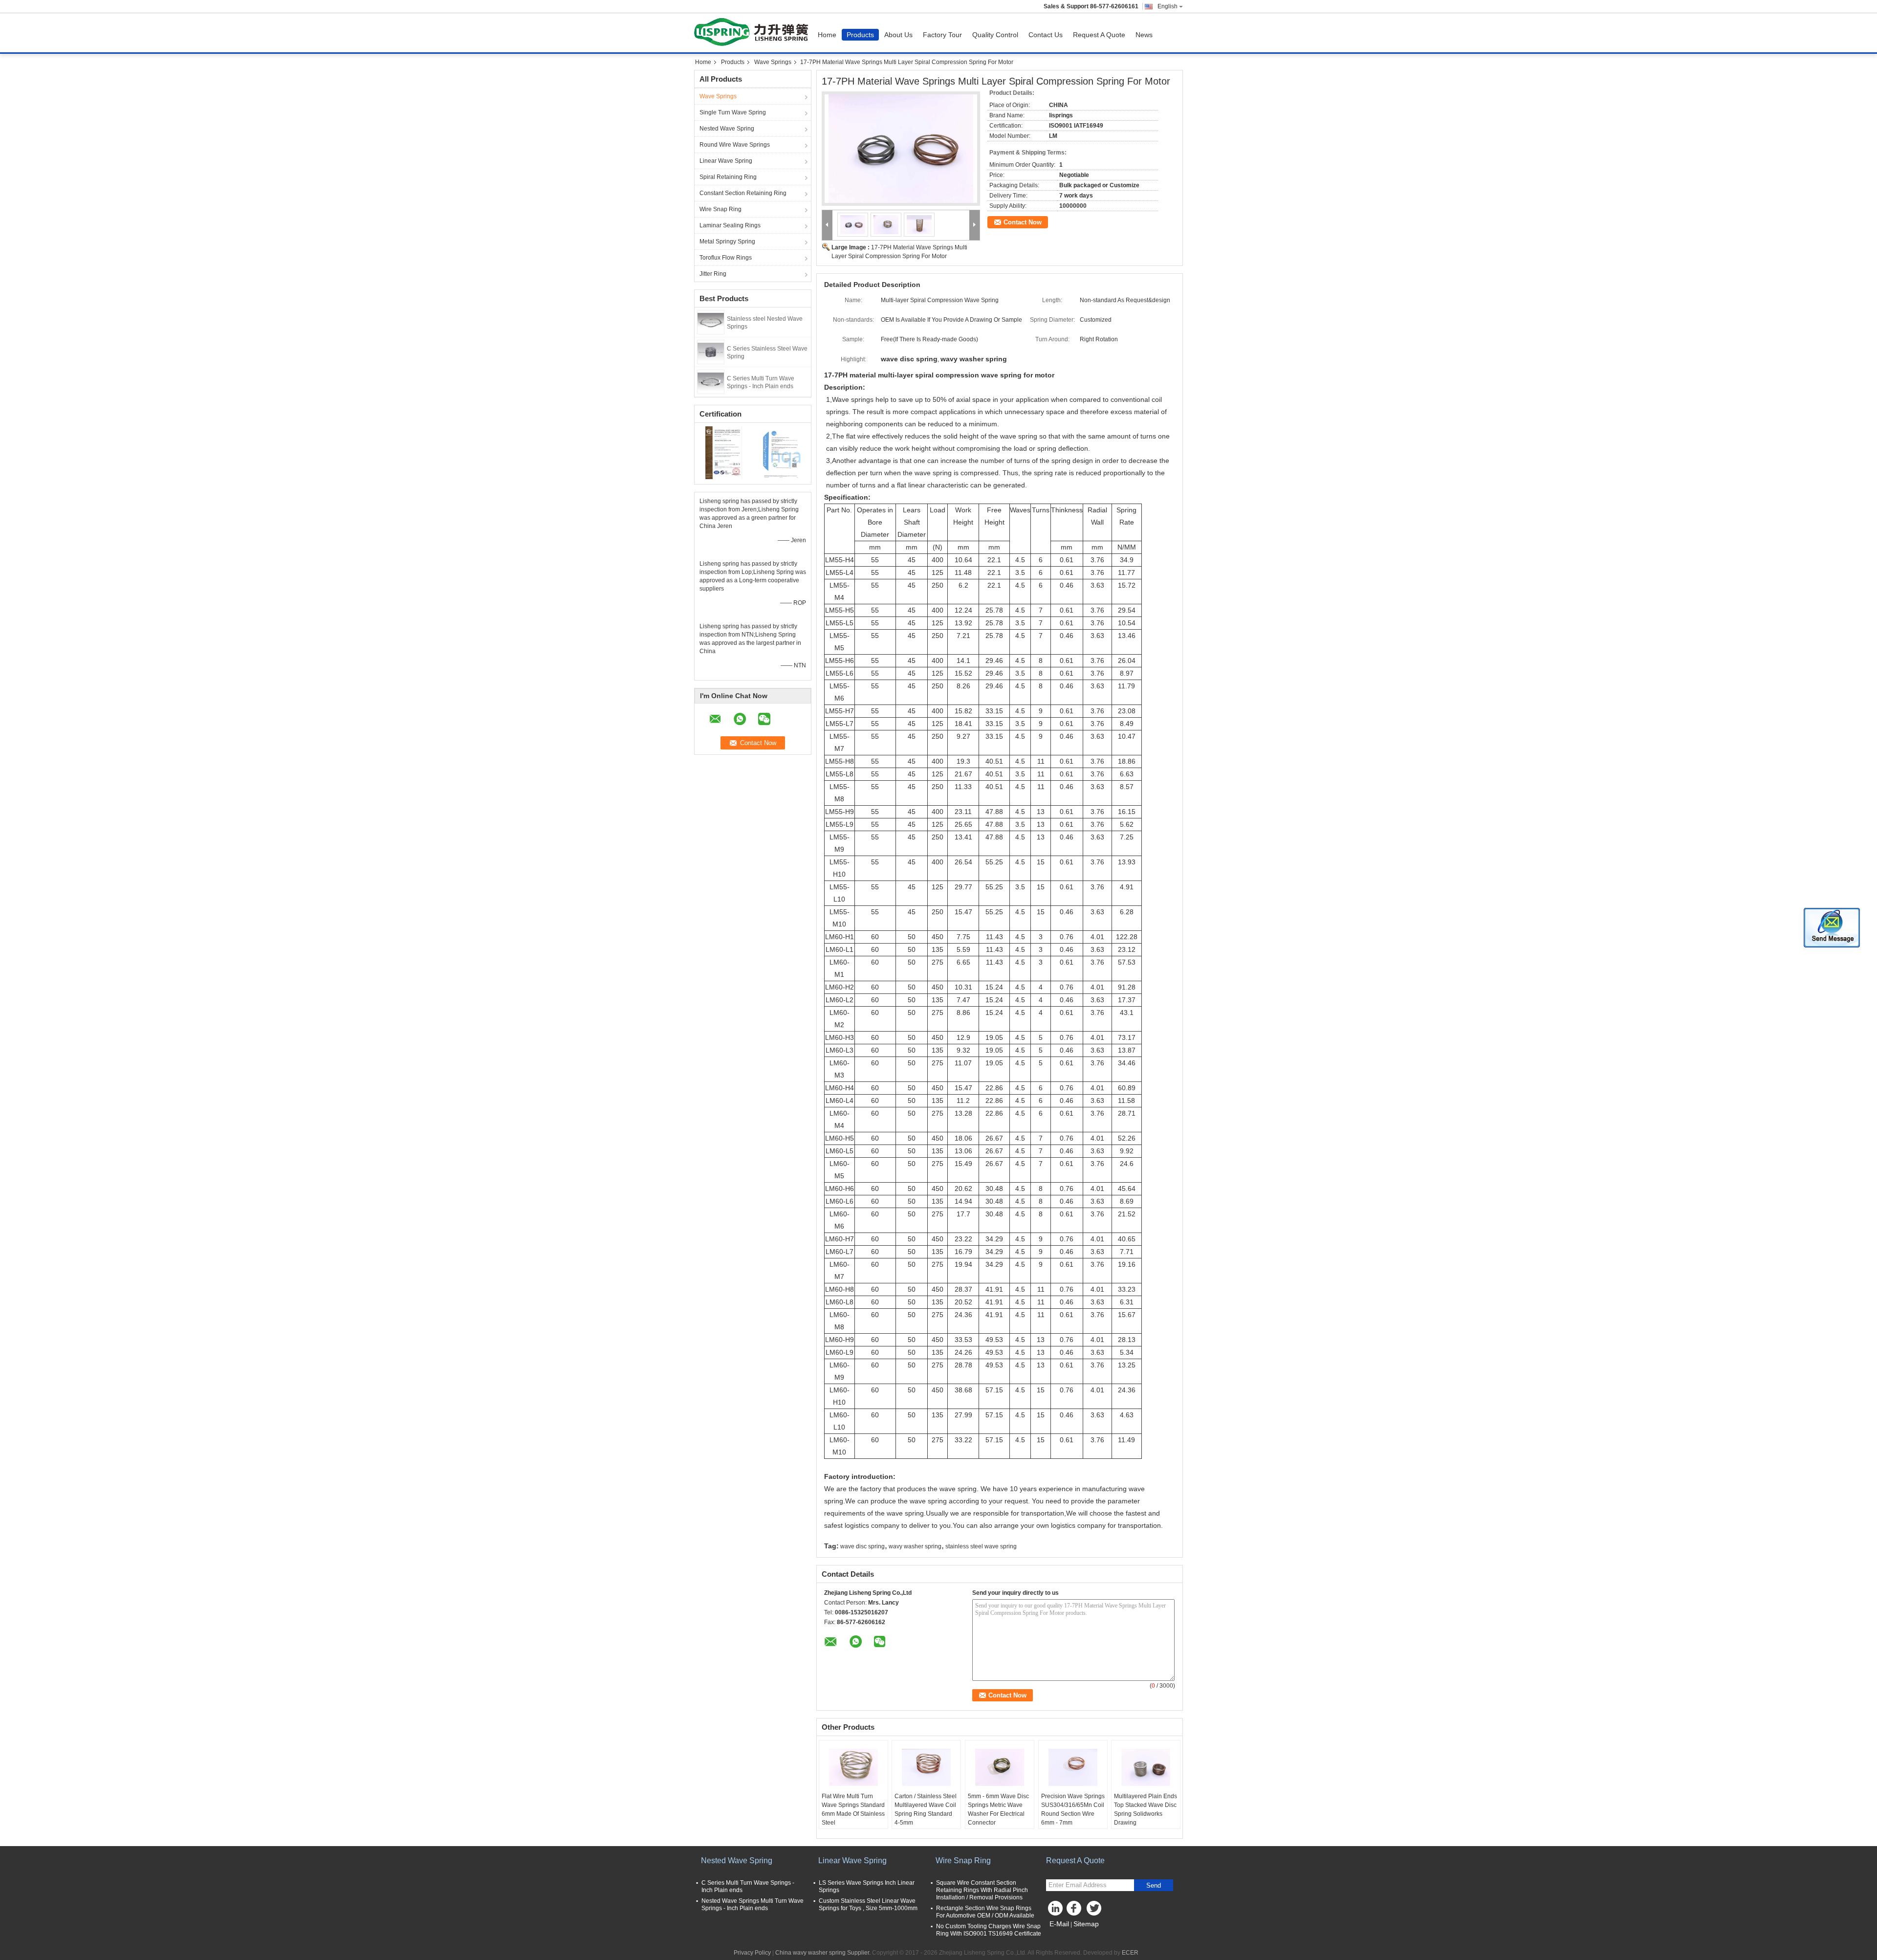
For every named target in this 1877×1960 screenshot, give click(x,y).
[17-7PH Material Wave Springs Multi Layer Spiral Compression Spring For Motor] (901, 149)
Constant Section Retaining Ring (743, 193)
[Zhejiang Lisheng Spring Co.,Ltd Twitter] (1095, 1911)
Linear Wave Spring (726, 161)
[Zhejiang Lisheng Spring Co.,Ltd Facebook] (1075, 1911)
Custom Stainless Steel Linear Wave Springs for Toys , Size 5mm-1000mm (868, 1905)
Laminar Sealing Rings (730, 225)
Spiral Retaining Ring (728, 177)
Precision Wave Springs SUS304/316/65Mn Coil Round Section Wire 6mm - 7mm (1073, 1809)
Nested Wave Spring (727, 129)
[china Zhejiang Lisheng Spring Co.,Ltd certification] (724, 452)
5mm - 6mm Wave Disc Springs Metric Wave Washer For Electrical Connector (998, 1809)
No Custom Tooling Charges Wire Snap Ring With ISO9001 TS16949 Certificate (989, 1930)
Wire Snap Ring (720, 209)
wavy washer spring (915, 1546)
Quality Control (995, 35)
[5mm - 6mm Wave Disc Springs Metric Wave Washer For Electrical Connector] (1000, 1767)
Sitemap (1086, 1924)
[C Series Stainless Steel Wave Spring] (711, 352)
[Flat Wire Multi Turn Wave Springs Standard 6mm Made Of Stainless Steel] (853, 1767)
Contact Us (1046, 35)
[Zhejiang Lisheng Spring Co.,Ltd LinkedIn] (1056, 1911)
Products (860, 35)
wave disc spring (862, 1546)
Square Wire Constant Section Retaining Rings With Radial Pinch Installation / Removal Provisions (982, 1890)
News (1144, 35)
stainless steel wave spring (981, 1546)
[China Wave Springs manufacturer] (753, 33)
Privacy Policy (752, 1953)
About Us (898, 35)
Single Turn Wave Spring (733, 112)
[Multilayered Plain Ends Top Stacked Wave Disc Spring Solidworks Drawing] (1146, 1767)
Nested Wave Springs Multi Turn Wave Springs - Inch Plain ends (753, 1905)
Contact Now (1023, 222)
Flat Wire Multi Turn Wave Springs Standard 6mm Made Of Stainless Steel (853, 1809)
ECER (1130, 1953)
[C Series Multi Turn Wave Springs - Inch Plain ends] (711, 381)
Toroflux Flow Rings (726, 258)
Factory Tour (942, 35)
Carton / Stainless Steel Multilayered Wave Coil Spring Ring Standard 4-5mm (926, 1809)
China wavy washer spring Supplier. (824, 1953)
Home (827, 35)
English (1168, 6)
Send (1154, 1885)
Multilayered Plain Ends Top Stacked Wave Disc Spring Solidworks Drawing (1146, 1809)
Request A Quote (1099, 35)
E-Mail (1059, 1924)
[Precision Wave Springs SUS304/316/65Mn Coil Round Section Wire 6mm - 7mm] (1073, 1767)
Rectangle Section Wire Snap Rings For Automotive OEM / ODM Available (985, 1912)
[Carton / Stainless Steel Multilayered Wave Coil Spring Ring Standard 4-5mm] (926, 1767)
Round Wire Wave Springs (735, 145)
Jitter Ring (713, 274)
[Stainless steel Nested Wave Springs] (711, 322)
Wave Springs (773, 62)
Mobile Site (1067, 1936)
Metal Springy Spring (727, 242)
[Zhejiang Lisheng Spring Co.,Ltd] (827, 225)
